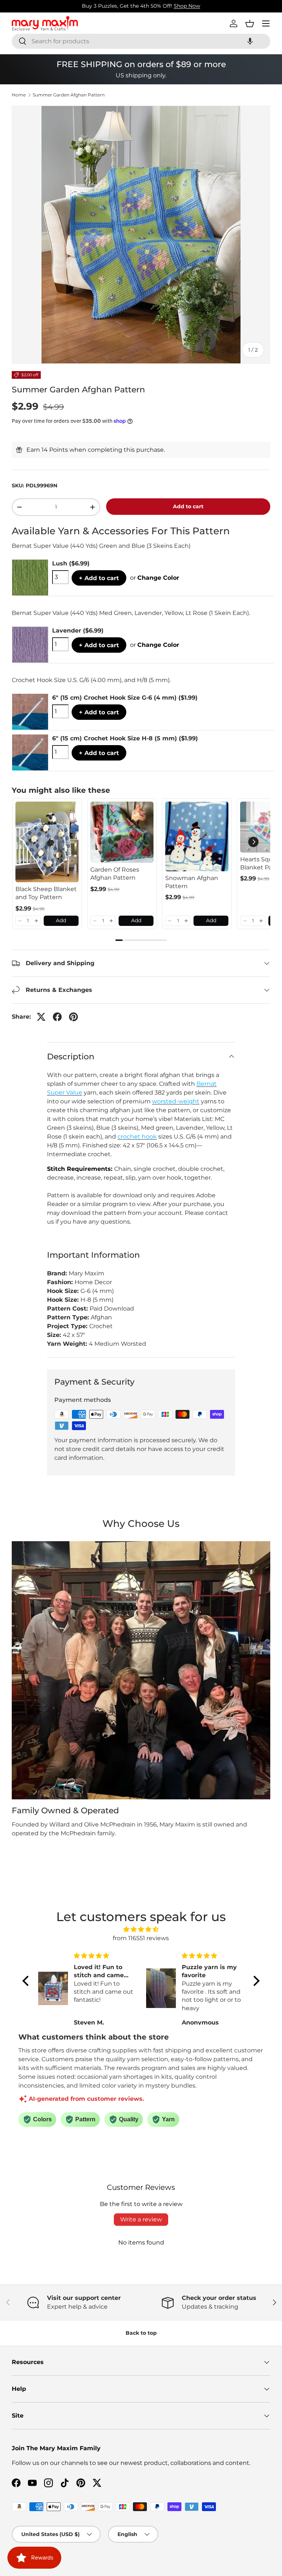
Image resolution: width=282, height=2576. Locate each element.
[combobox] (141, 41)
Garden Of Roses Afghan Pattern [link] (115, 874)
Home (19, 95)
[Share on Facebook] (57, 1017)
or (155, 578)
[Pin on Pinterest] (73, 1017)
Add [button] (61, 920)
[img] (141, 1929)
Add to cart (188, 506)
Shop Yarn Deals (172, 6)
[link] (47, 842)
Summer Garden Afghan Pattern (69, 95)
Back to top (141, 2333)
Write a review (141, 2219)
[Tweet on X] (41, 1017)
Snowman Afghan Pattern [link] (192, 882)
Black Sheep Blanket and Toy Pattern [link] (46, 893)
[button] (250, 41)
